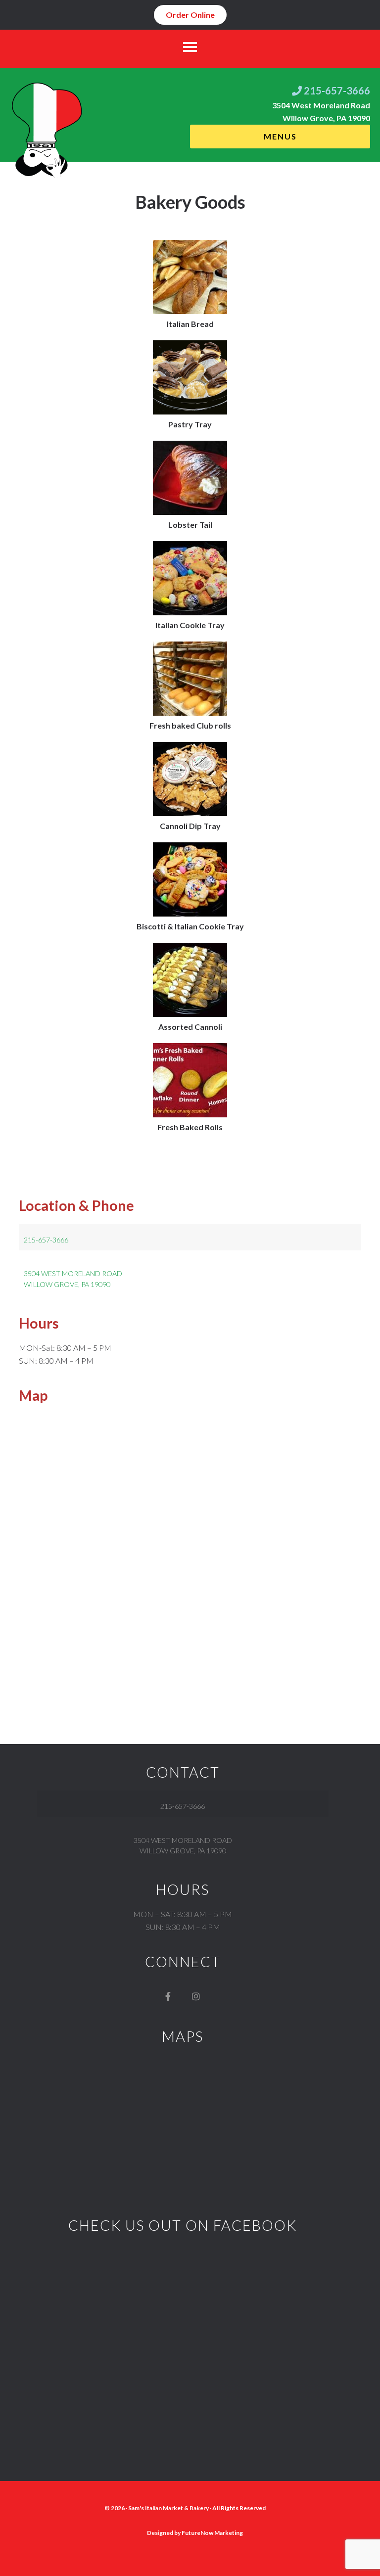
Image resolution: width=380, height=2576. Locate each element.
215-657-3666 (336, 91)
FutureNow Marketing (212, 2533)
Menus (280, 136)
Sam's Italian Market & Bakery (168, 2508)
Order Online (190, 15)
